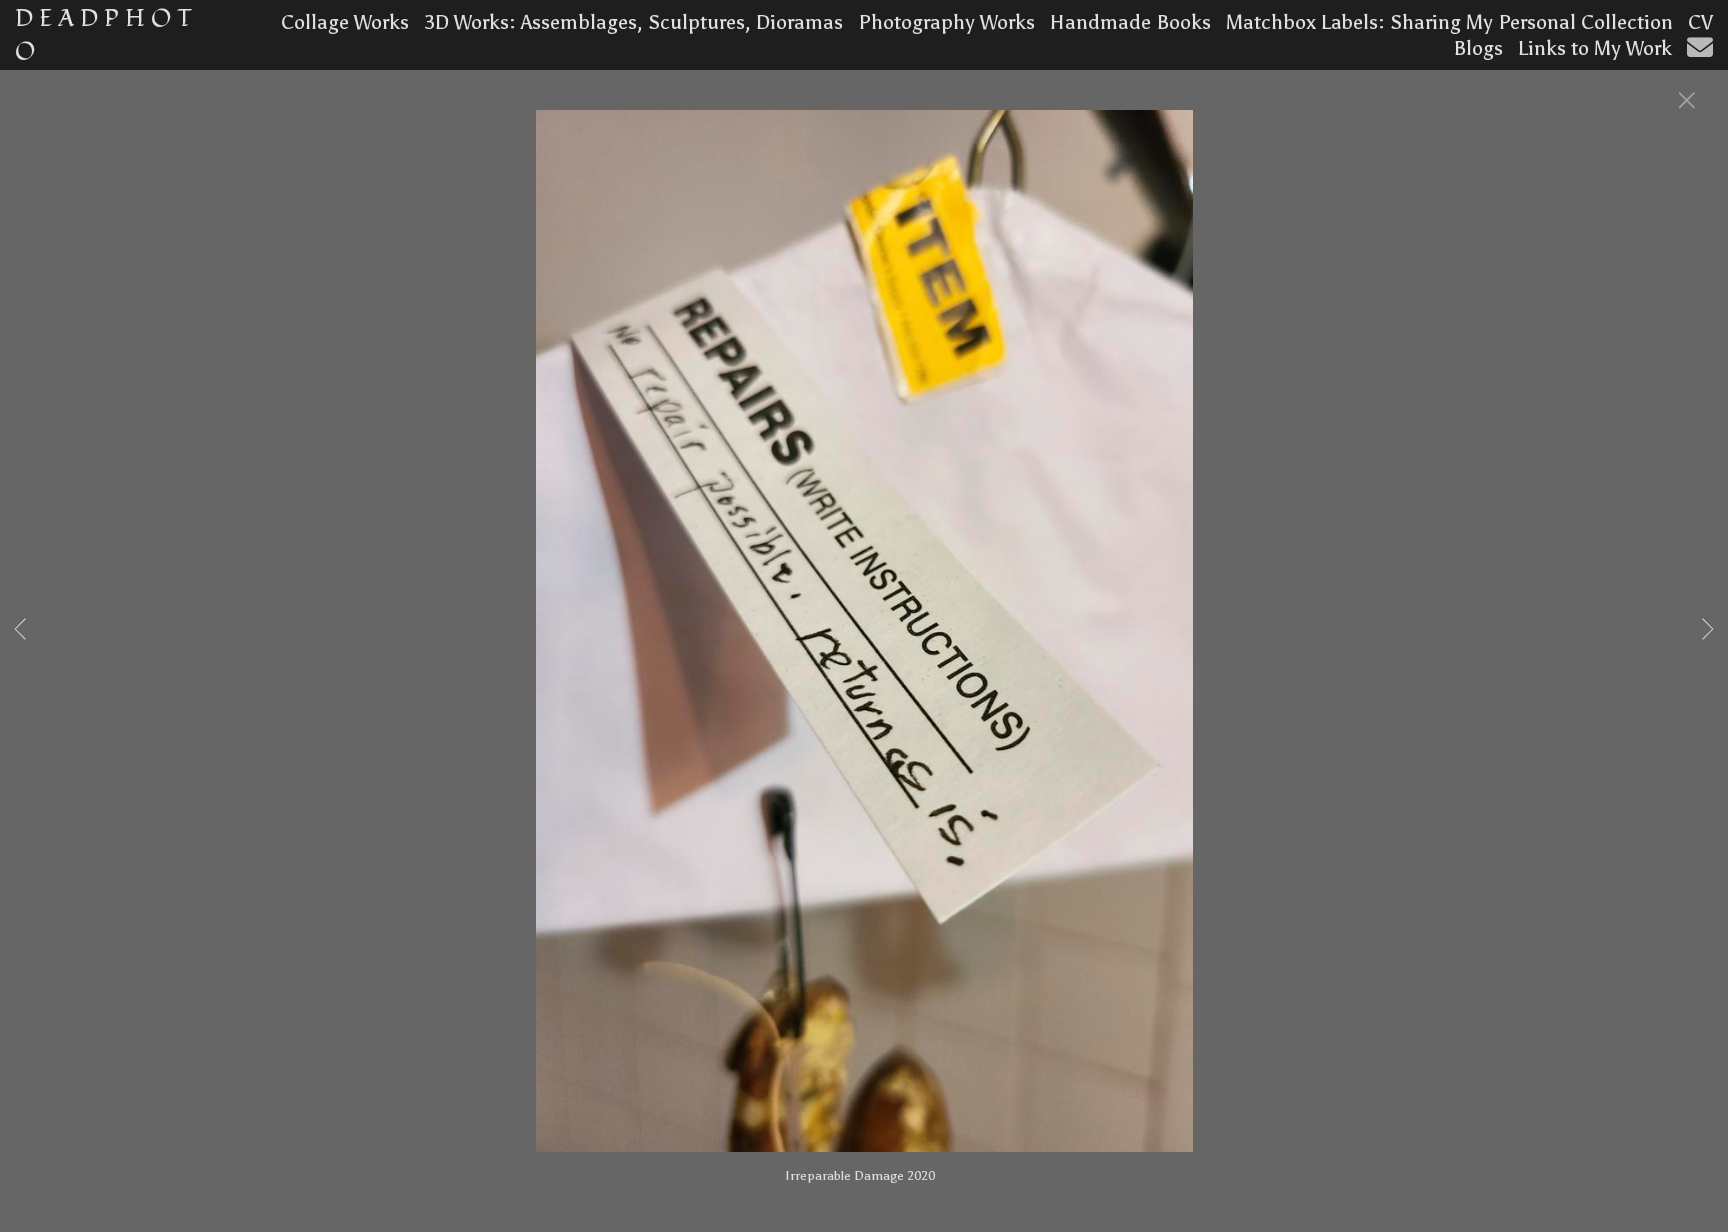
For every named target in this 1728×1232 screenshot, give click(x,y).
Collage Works (345, 22)
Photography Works (946, 22)
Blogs (1478, 48)
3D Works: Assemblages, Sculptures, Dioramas (633, 22)
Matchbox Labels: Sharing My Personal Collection (1449, 22)
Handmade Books (1130, 22)
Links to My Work (1595, 48)
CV (1700, 22)
